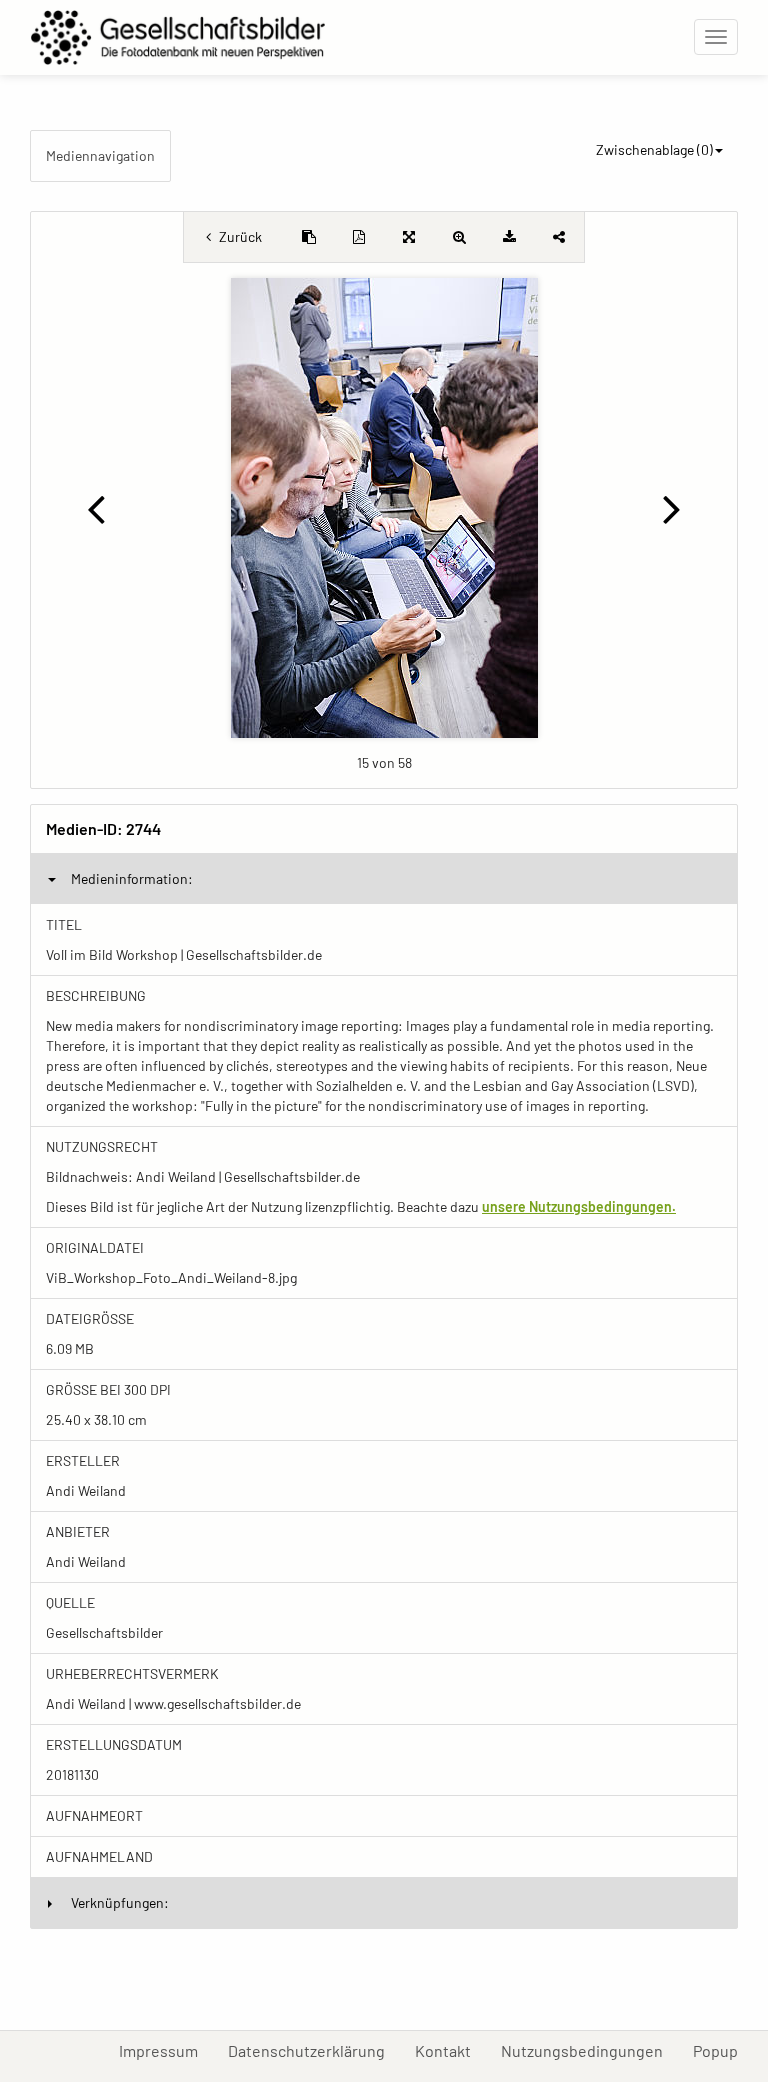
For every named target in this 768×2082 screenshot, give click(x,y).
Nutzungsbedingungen (589, 2050)
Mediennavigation (100, 155)
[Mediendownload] (509, 237)
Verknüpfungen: (120, 1902)
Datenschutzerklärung (314, 2050)
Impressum (166, 2050)
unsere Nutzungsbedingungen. (579, 1206)
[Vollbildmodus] (409, 237)
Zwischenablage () (654, 149)
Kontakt (450, 2050)
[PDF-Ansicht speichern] (359, 237)
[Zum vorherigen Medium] (95, 508)
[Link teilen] (559, 237)
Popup (723, 2050)
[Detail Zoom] (459, 237)
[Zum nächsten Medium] (672, 508)
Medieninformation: (132, 878)
